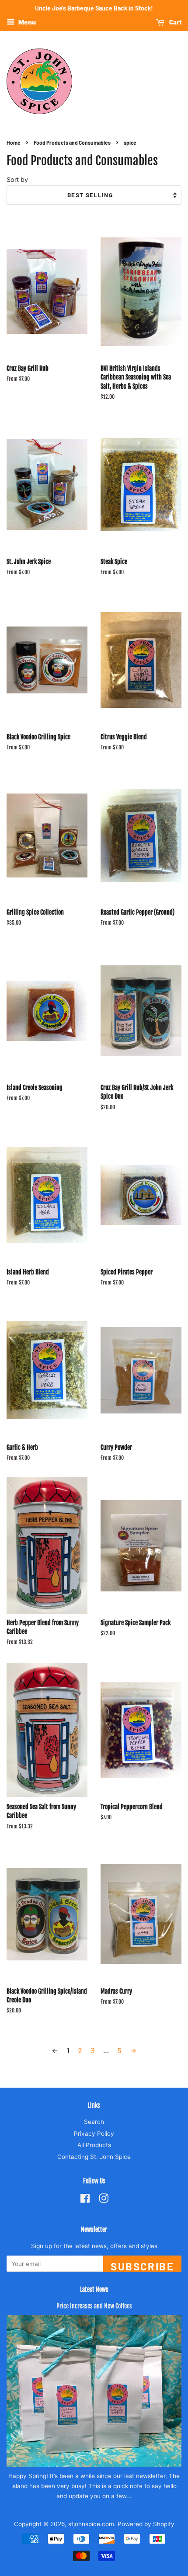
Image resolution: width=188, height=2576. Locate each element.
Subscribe (142, 2266)
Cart (175, 22)
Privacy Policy (94, 2134)
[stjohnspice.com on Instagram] (104, 2200)
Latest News (94, 2289)
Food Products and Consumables (72, 143)
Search (94, 2122)
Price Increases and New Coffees (94, 2306)
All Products (94, 2145)
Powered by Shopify (146, 2524)
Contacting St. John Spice (94, 2157)
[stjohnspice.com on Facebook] (85, 2200)
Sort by (17, 179)
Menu (26, 22)
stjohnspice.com (91, 2524)
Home (14, 143)
